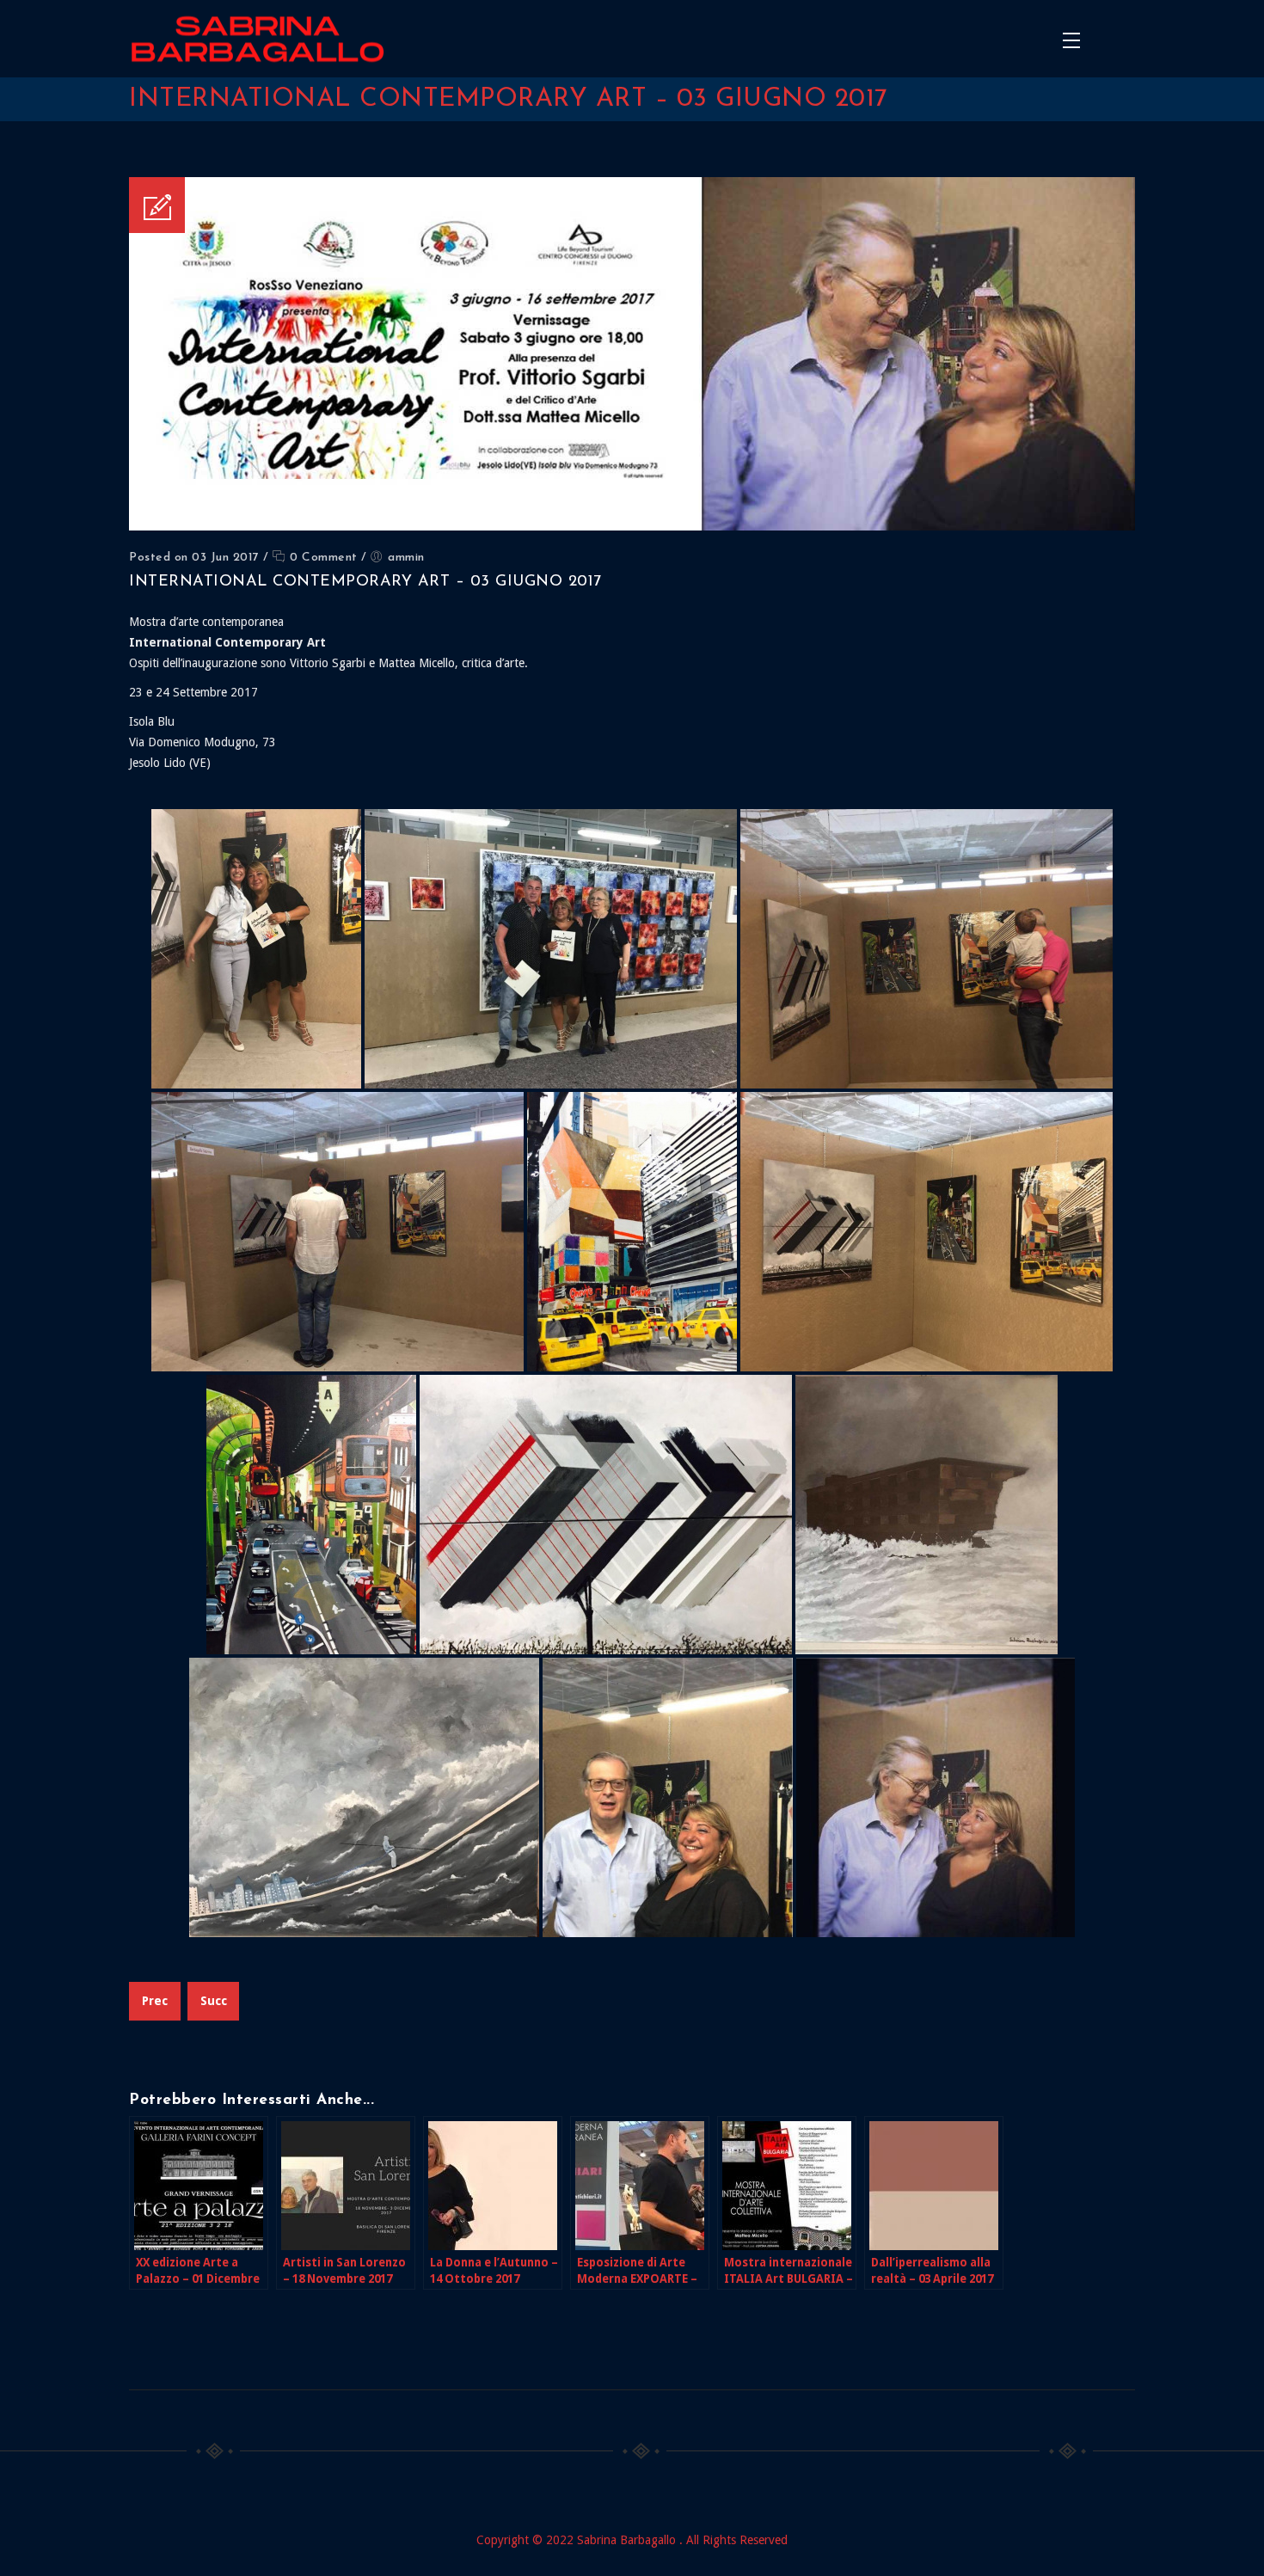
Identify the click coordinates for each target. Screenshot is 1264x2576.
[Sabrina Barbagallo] (258, 39)
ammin (406, 558)
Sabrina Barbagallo (628, 2540)
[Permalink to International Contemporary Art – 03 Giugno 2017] (632, 526)
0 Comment (322, 558)
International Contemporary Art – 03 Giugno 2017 (365, 582)
